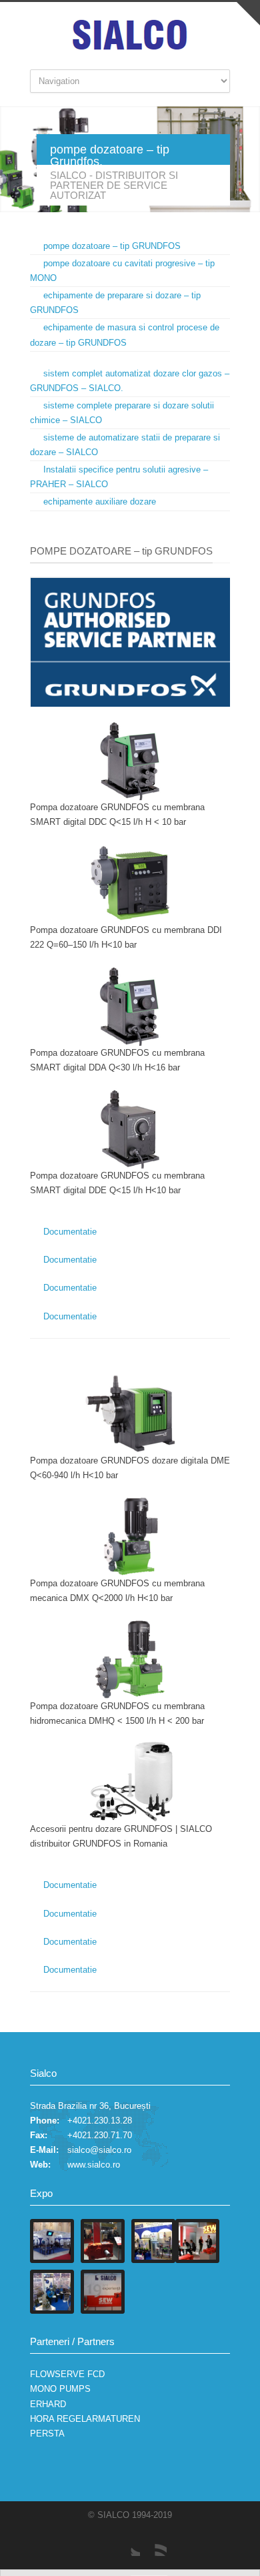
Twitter (127, 2543)
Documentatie (70, 1232)
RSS (153, 2543)
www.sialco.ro (94, 2165)
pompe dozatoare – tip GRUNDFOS (112, 246)
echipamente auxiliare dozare (100, 502)
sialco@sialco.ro (99, 2150)
